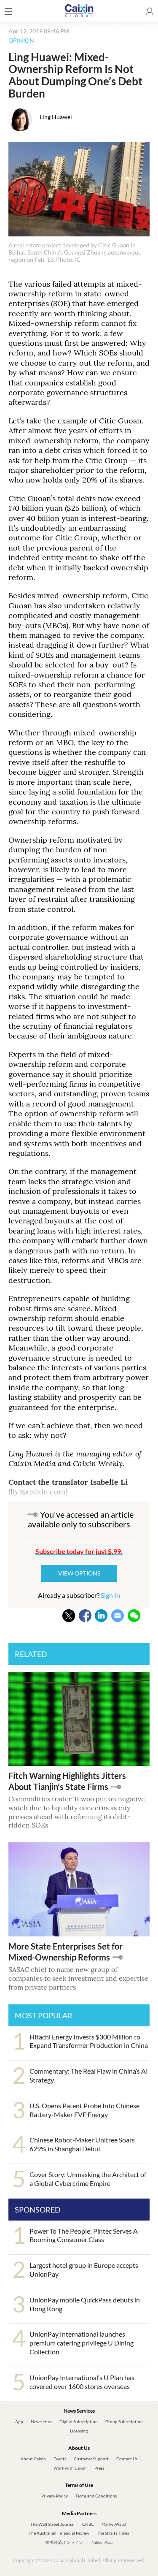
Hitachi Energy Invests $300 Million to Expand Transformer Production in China (89, 2041)
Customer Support (91, 2459)
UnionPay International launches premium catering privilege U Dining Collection (82, 2343)
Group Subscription (124, 2421)
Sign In (110, 1595)
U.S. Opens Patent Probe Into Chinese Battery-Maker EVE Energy (84, 2110)
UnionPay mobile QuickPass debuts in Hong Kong (85, 2304)
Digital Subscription (79, 2421)
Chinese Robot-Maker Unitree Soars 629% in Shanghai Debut (82, 2144)
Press (99, 2468)
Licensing (79, 2431)
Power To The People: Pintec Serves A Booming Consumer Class (84, 2235)
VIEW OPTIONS (79, 1573)
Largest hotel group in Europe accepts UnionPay (84, 2270)
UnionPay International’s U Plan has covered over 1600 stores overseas (82, 2382)
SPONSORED (38, 2210)
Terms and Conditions (96, 2496)
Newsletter (41, 2421)
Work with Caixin (70, 2468)
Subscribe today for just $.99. (79, 1551)
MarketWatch (115, 2524)
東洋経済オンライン (64, 2542)
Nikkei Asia (102, 2542)
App (19, 2421)
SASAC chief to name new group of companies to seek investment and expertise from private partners (78, 1978)
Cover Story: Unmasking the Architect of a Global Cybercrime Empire (88, 2179)
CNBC (88, 2524)
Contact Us (127, 2459)
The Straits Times (113, 2533)
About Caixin (33, 2459)
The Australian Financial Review (59, 2533)
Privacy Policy (55, 2496)
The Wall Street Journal (52, 2524)
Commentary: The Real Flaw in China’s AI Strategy (89, 2075)
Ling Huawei (56, 117)
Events (60, 2459)
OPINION (21, 40)
